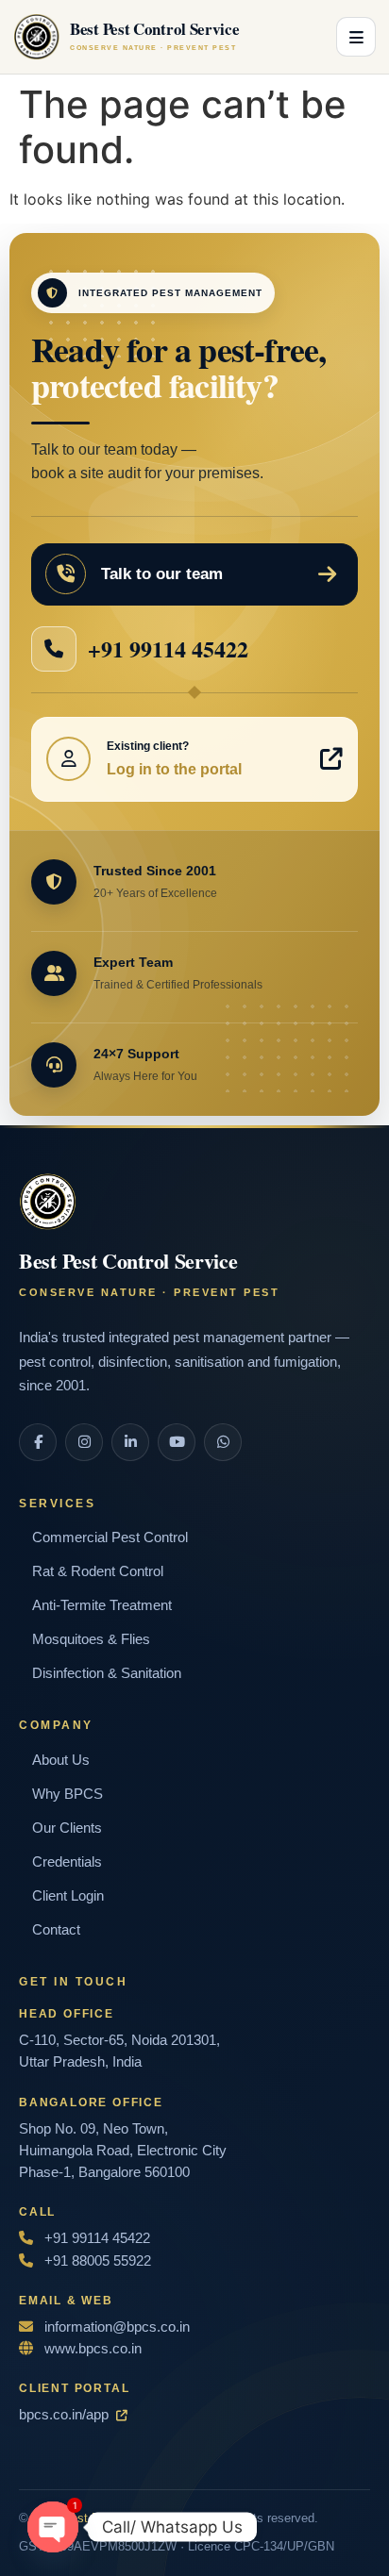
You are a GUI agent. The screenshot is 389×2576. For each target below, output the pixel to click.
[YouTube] (177, 1442)
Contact (56, 1929)
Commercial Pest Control (110, 1537)
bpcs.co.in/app (64, 2414)
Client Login (68, 1895)
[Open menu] (356, 37)
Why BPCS (68, 1794)
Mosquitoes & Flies (91, 1639)
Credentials (67, 1861)
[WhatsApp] (223, 1442)
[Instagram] (84, 1442)
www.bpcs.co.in (91, 2348)
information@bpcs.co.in (117, 2327)
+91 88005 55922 (96, 2260)
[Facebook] (38, 1442)
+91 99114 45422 (168, 648)
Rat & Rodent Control (98, 1571)
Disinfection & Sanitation (107, 1673)
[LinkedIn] (130, 1442)
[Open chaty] (53, 2527)
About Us (61, 1760)
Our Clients (67, 1828)
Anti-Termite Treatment (102, 1605)
